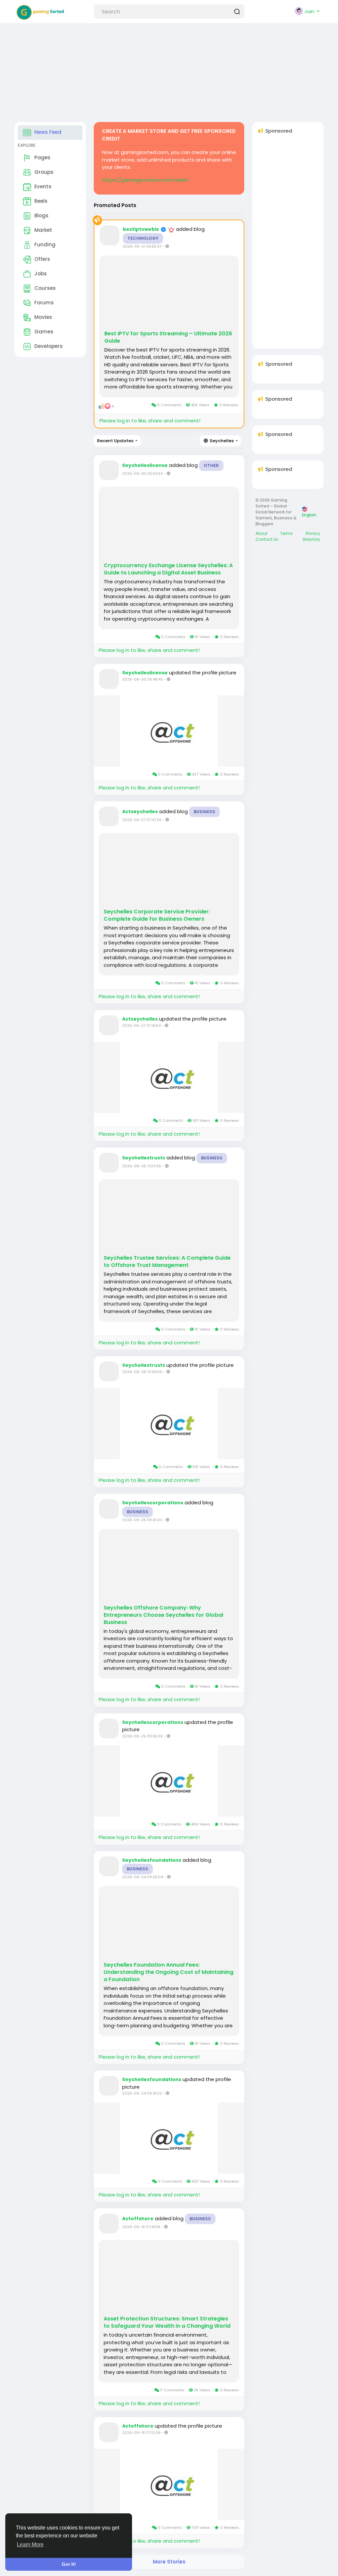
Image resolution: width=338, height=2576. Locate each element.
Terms (287, 533)
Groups (44, 172)
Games (44, 332)
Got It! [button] (69, 2564)
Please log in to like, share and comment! (150, 421)
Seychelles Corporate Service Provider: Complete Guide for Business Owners (157, 915)
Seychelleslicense (145, 465)
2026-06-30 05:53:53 (142, 474)
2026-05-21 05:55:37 (142, 246)
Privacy (313, 533)
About (261, 533)
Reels (41, 201)
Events (43, 186)
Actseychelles (140, 812)
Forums (44, 303)
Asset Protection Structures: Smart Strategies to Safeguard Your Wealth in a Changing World (167, 2322)
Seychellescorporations (153, 1503)
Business (204, 812)
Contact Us (267, 539)
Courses (45, 288)
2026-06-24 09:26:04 (143, 1877)
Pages (42, 157)
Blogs (41, 215)
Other (211, 465)
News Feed (48, 132)
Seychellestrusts (144, 1158)
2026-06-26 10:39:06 (142, 1372)
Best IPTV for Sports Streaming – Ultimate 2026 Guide (168, 337)
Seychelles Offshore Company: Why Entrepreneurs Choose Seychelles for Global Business (163, 1615)
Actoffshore (138, 2219)
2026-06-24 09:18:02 (142, 2093)
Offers (42, 259)
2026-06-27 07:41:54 (141, 1026)
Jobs (41, 274)
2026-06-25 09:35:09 (142, 1736)
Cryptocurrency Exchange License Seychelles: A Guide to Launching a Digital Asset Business (168, 569)
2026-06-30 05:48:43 (142, 679)
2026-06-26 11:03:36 (142, 1166)
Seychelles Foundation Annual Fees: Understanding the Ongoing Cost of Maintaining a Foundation (169, 1972)
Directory (311, 539)
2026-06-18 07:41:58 (141, 2227)
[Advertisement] (166, 69)
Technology (143, 238)
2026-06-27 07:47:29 (142, 820)
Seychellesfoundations (152, 1860)
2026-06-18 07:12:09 (141, 2433)
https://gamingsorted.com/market (145, 180)
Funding (45, 245)
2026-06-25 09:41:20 (142, 1520)
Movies (43, 317)
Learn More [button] (30, 2545)
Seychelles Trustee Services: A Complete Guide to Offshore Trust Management (167, 1262)
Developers (49, 346)
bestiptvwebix (141, 229)
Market (43, 230)
